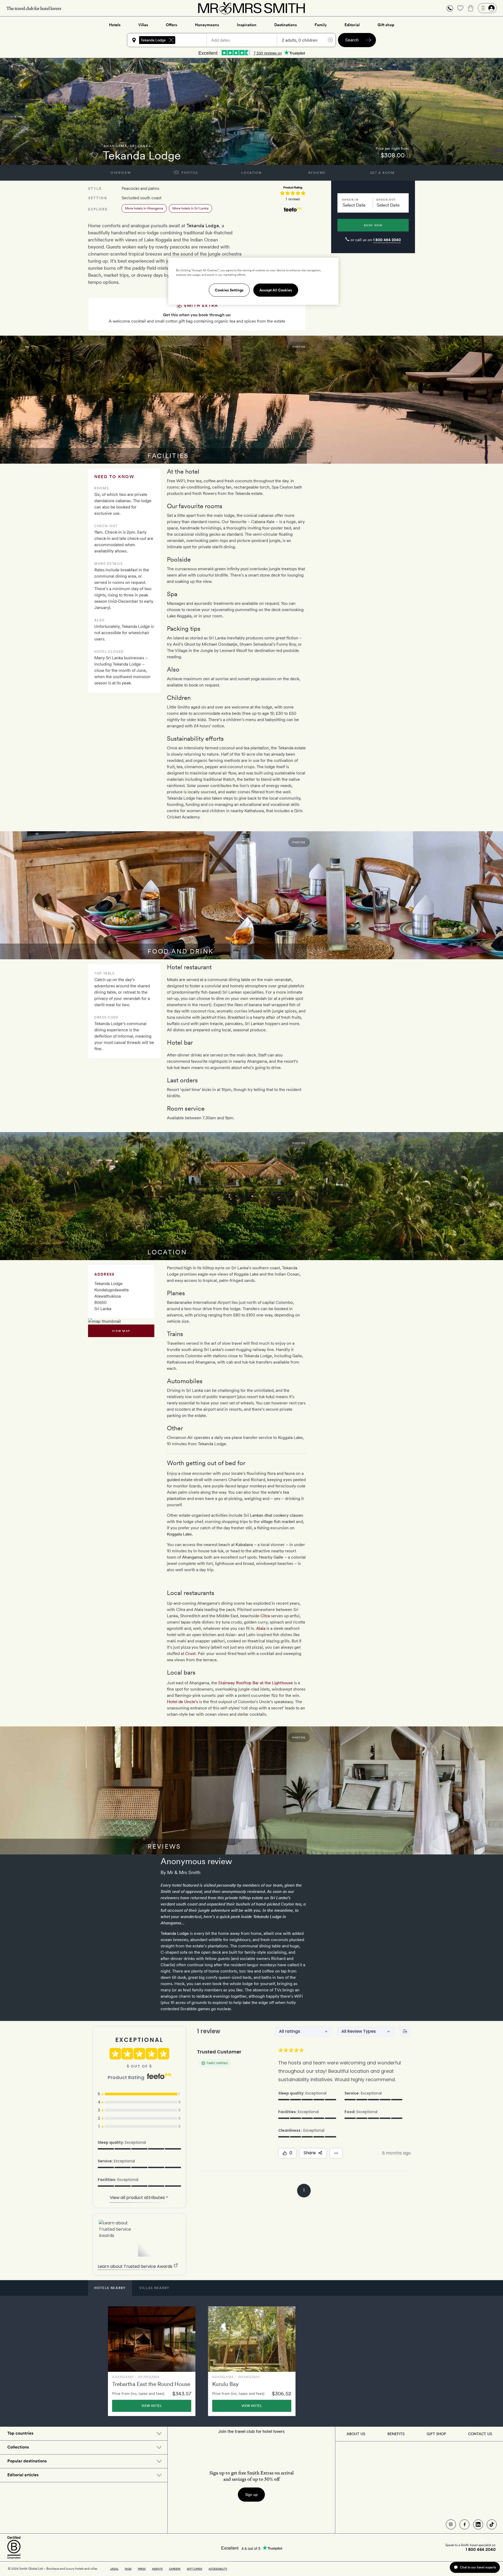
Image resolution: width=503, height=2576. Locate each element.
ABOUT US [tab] (356, 2434)
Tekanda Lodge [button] (153, 40)
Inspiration (247, 25)
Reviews (317, 173)
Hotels (115, 25)
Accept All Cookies (276, 290)
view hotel (152, 2406)
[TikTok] (492, 2524)
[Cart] (471, 8)
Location (251, 173)
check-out (386, 200)
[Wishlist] (460, 8)
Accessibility (218, 2569)
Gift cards (195, 2569)
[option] (152, 2361)
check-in (350, 200)
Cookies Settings (229, 290)
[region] (253, 281)
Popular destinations (27, 2461)
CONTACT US (480, 2434)
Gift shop (386, 25)
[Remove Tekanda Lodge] (171, 40)
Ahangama (115, 146)
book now (373, 225)
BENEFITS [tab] (396, 2434)
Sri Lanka (141, 146)
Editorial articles (23, 2475)
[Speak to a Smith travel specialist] (450, 8)
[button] (450, 8)
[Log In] (487, 8)
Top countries (20, 2433)
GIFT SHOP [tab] (436, 2434)
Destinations (286, 25)
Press (142, 2569)
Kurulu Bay (225, 2384)
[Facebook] (464, 2524)
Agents (157, 2569)
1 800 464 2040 (387, 240)
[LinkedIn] (478, 2524)
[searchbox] (193, 40)
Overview (121, 173)
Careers (175, 2569)
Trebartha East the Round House (151, 2384)
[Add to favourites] (95, 155)
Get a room (382, 173)
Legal (114, 2569)
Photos (189, 173)
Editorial (352, 25)
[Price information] (408, 155)
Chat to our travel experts (478, 2567)
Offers (171, 25)
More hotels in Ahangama (144, 208)
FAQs (128, 2569)
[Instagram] (451, 2524)
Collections (18, 2447)
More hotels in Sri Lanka (190, 208)
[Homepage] (251, 8)
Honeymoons (207, 25)
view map (121, 1331)
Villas (143, 25)
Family (321, 25)
